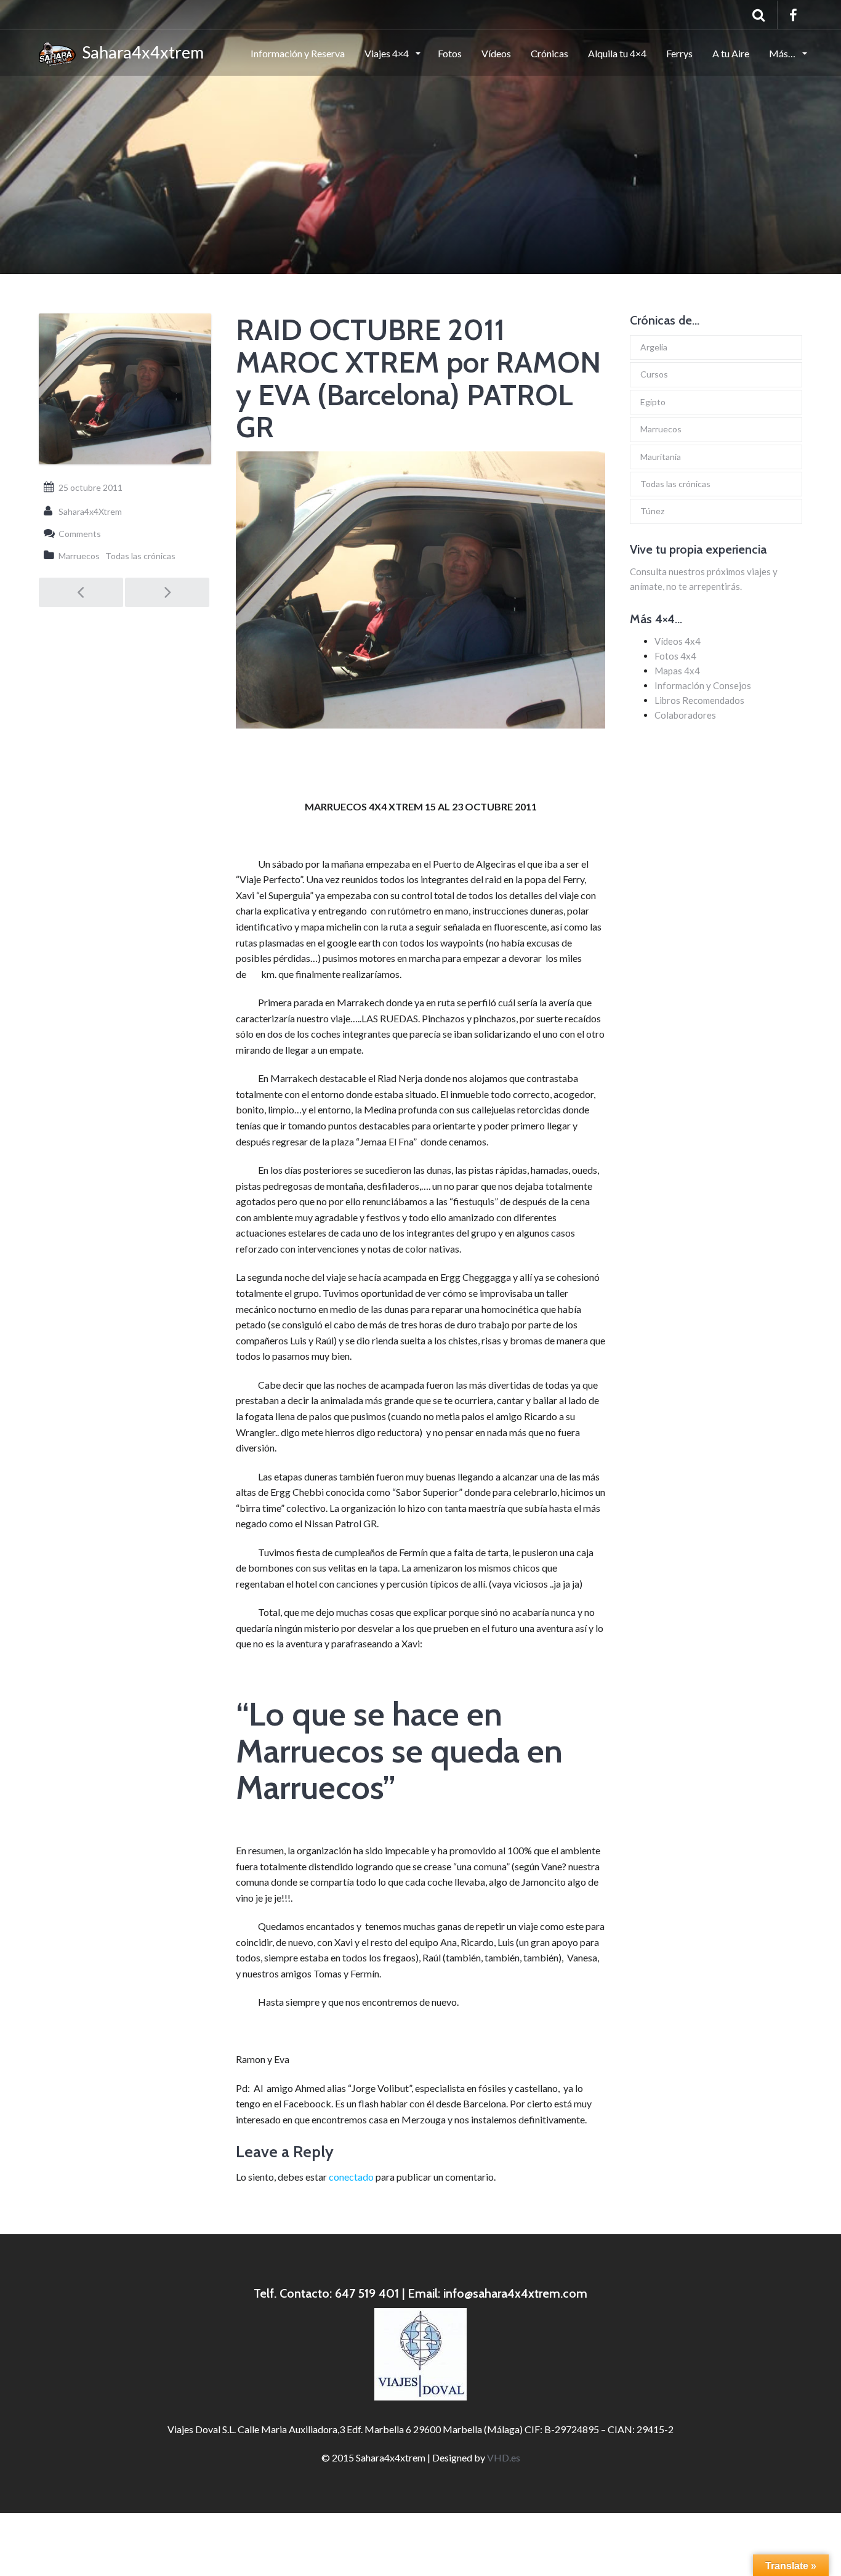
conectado (351, 2177)
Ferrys (679, 53)
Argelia (654, 347)
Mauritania (661, 457)
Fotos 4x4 (675, 656)
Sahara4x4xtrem (140, 52)
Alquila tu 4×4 (617, 53)
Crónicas (549, 53)
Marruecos (79, 556)
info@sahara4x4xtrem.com (515, 2293)
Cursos (654, 374)
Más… (783, 53)
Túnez (652, 511)
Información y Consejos (703, 685)
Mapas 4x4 (677, 671)
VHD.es (504, 2457)
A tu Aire (731, 53)
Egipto (653, 402)
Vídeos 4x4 (678, 641)
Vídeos (496, 53)
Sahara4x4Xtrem (90, 511)
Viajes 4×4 (388, 53)
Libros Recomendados (699, 700)
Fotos (450, 53)
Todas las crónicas (140, 556)
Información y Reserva (298, 53)
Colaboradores (685, 715)
